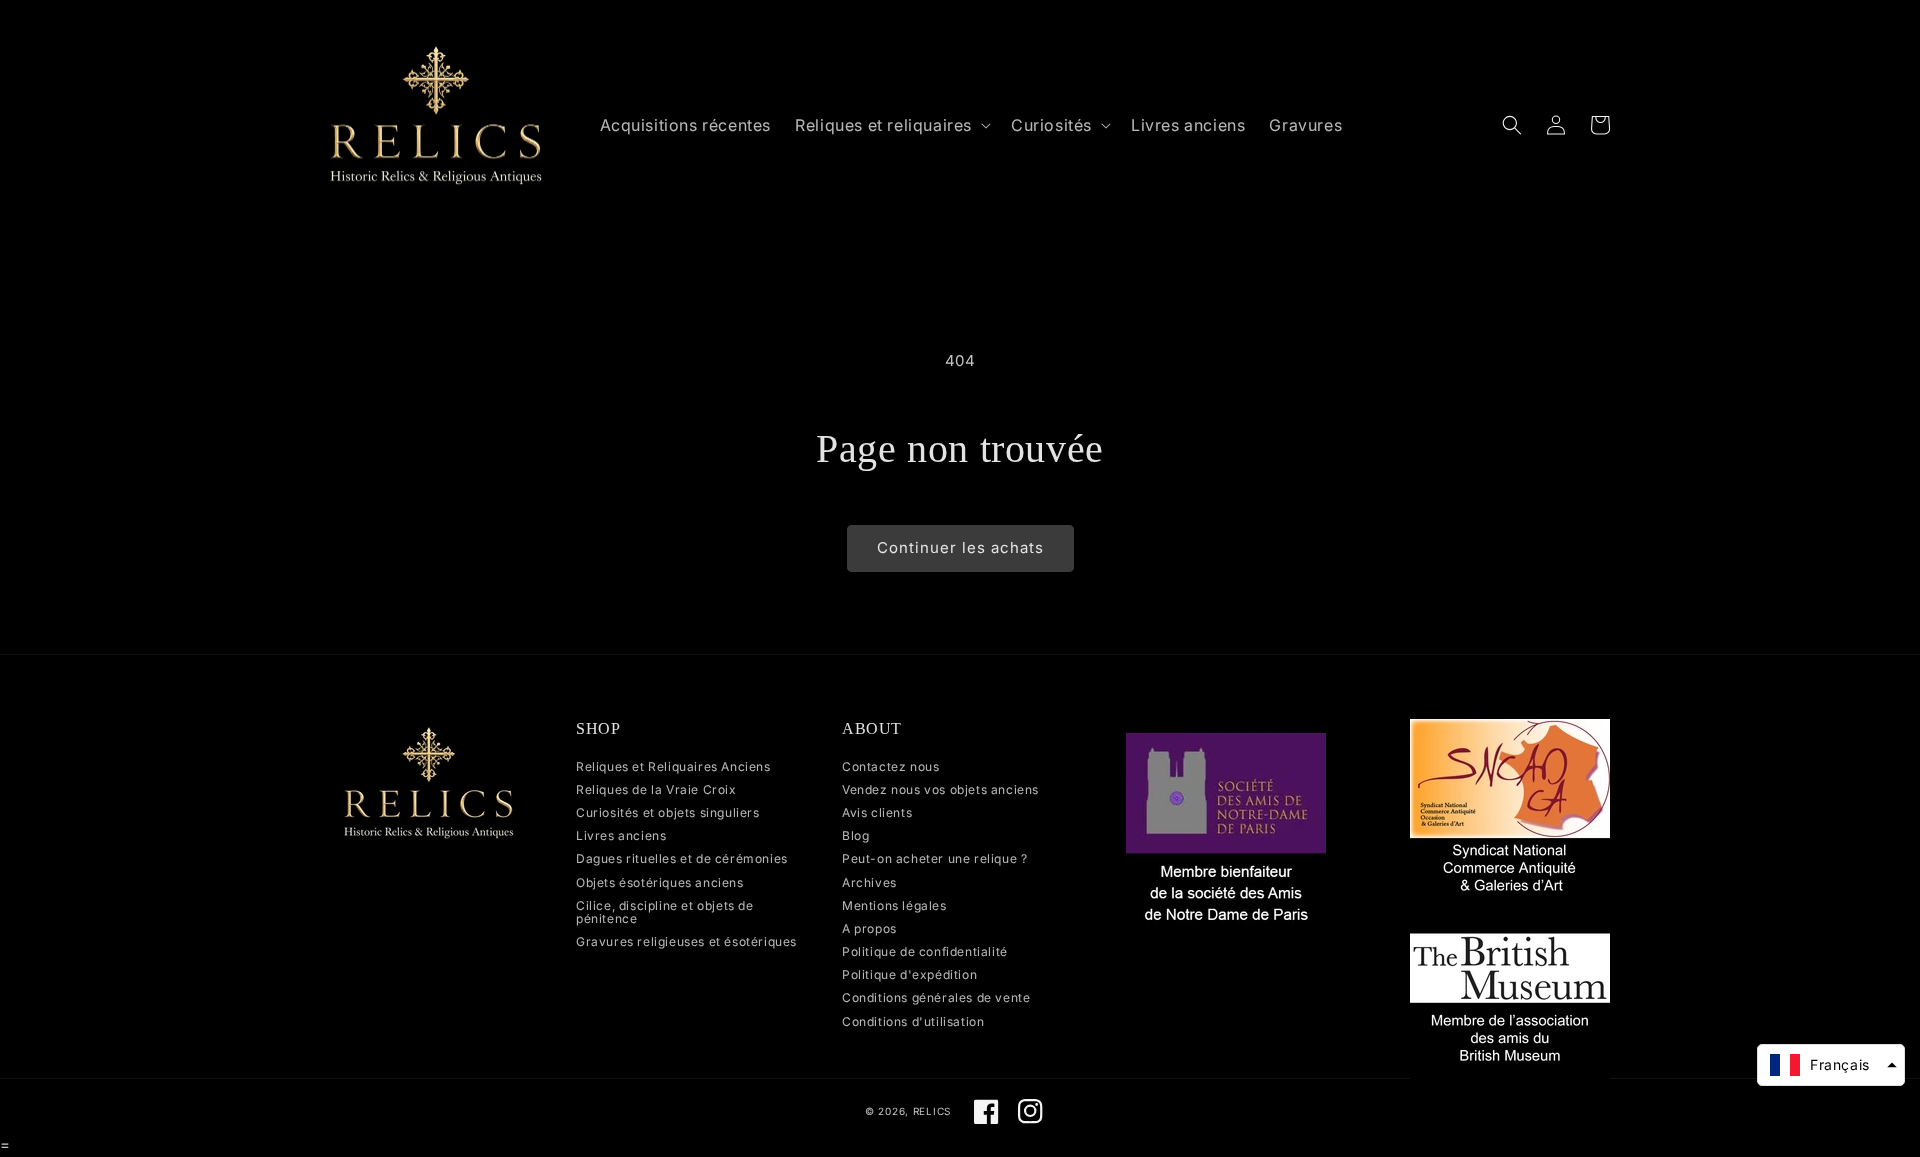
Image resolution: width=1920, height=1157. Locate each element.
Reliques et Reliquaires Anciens (673, 767)
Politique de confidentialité (925, 951)
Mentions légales (894, 905)
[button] (891, 125)
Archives (869, 882)
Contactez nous (890, 767)
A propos (869, 928)
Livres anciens (621, 835)
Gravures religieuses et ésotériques (686, 941)
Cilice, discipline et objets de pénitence (665, 912)
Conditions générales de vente (936, 997)
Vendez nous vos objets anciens (940, 789)
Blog (855, 835)
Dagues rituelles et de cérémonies (682, 858)
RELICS (932, 1111)
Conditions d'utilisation (913, 1021)
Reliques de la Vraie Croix (656, 789)
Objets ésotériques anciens (660, 882)
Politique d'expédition (909, 974)
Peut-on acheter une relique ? (934, 858)
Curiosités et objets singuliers (668, 812)
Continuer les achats (960, 547)
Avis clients (877, 812)
